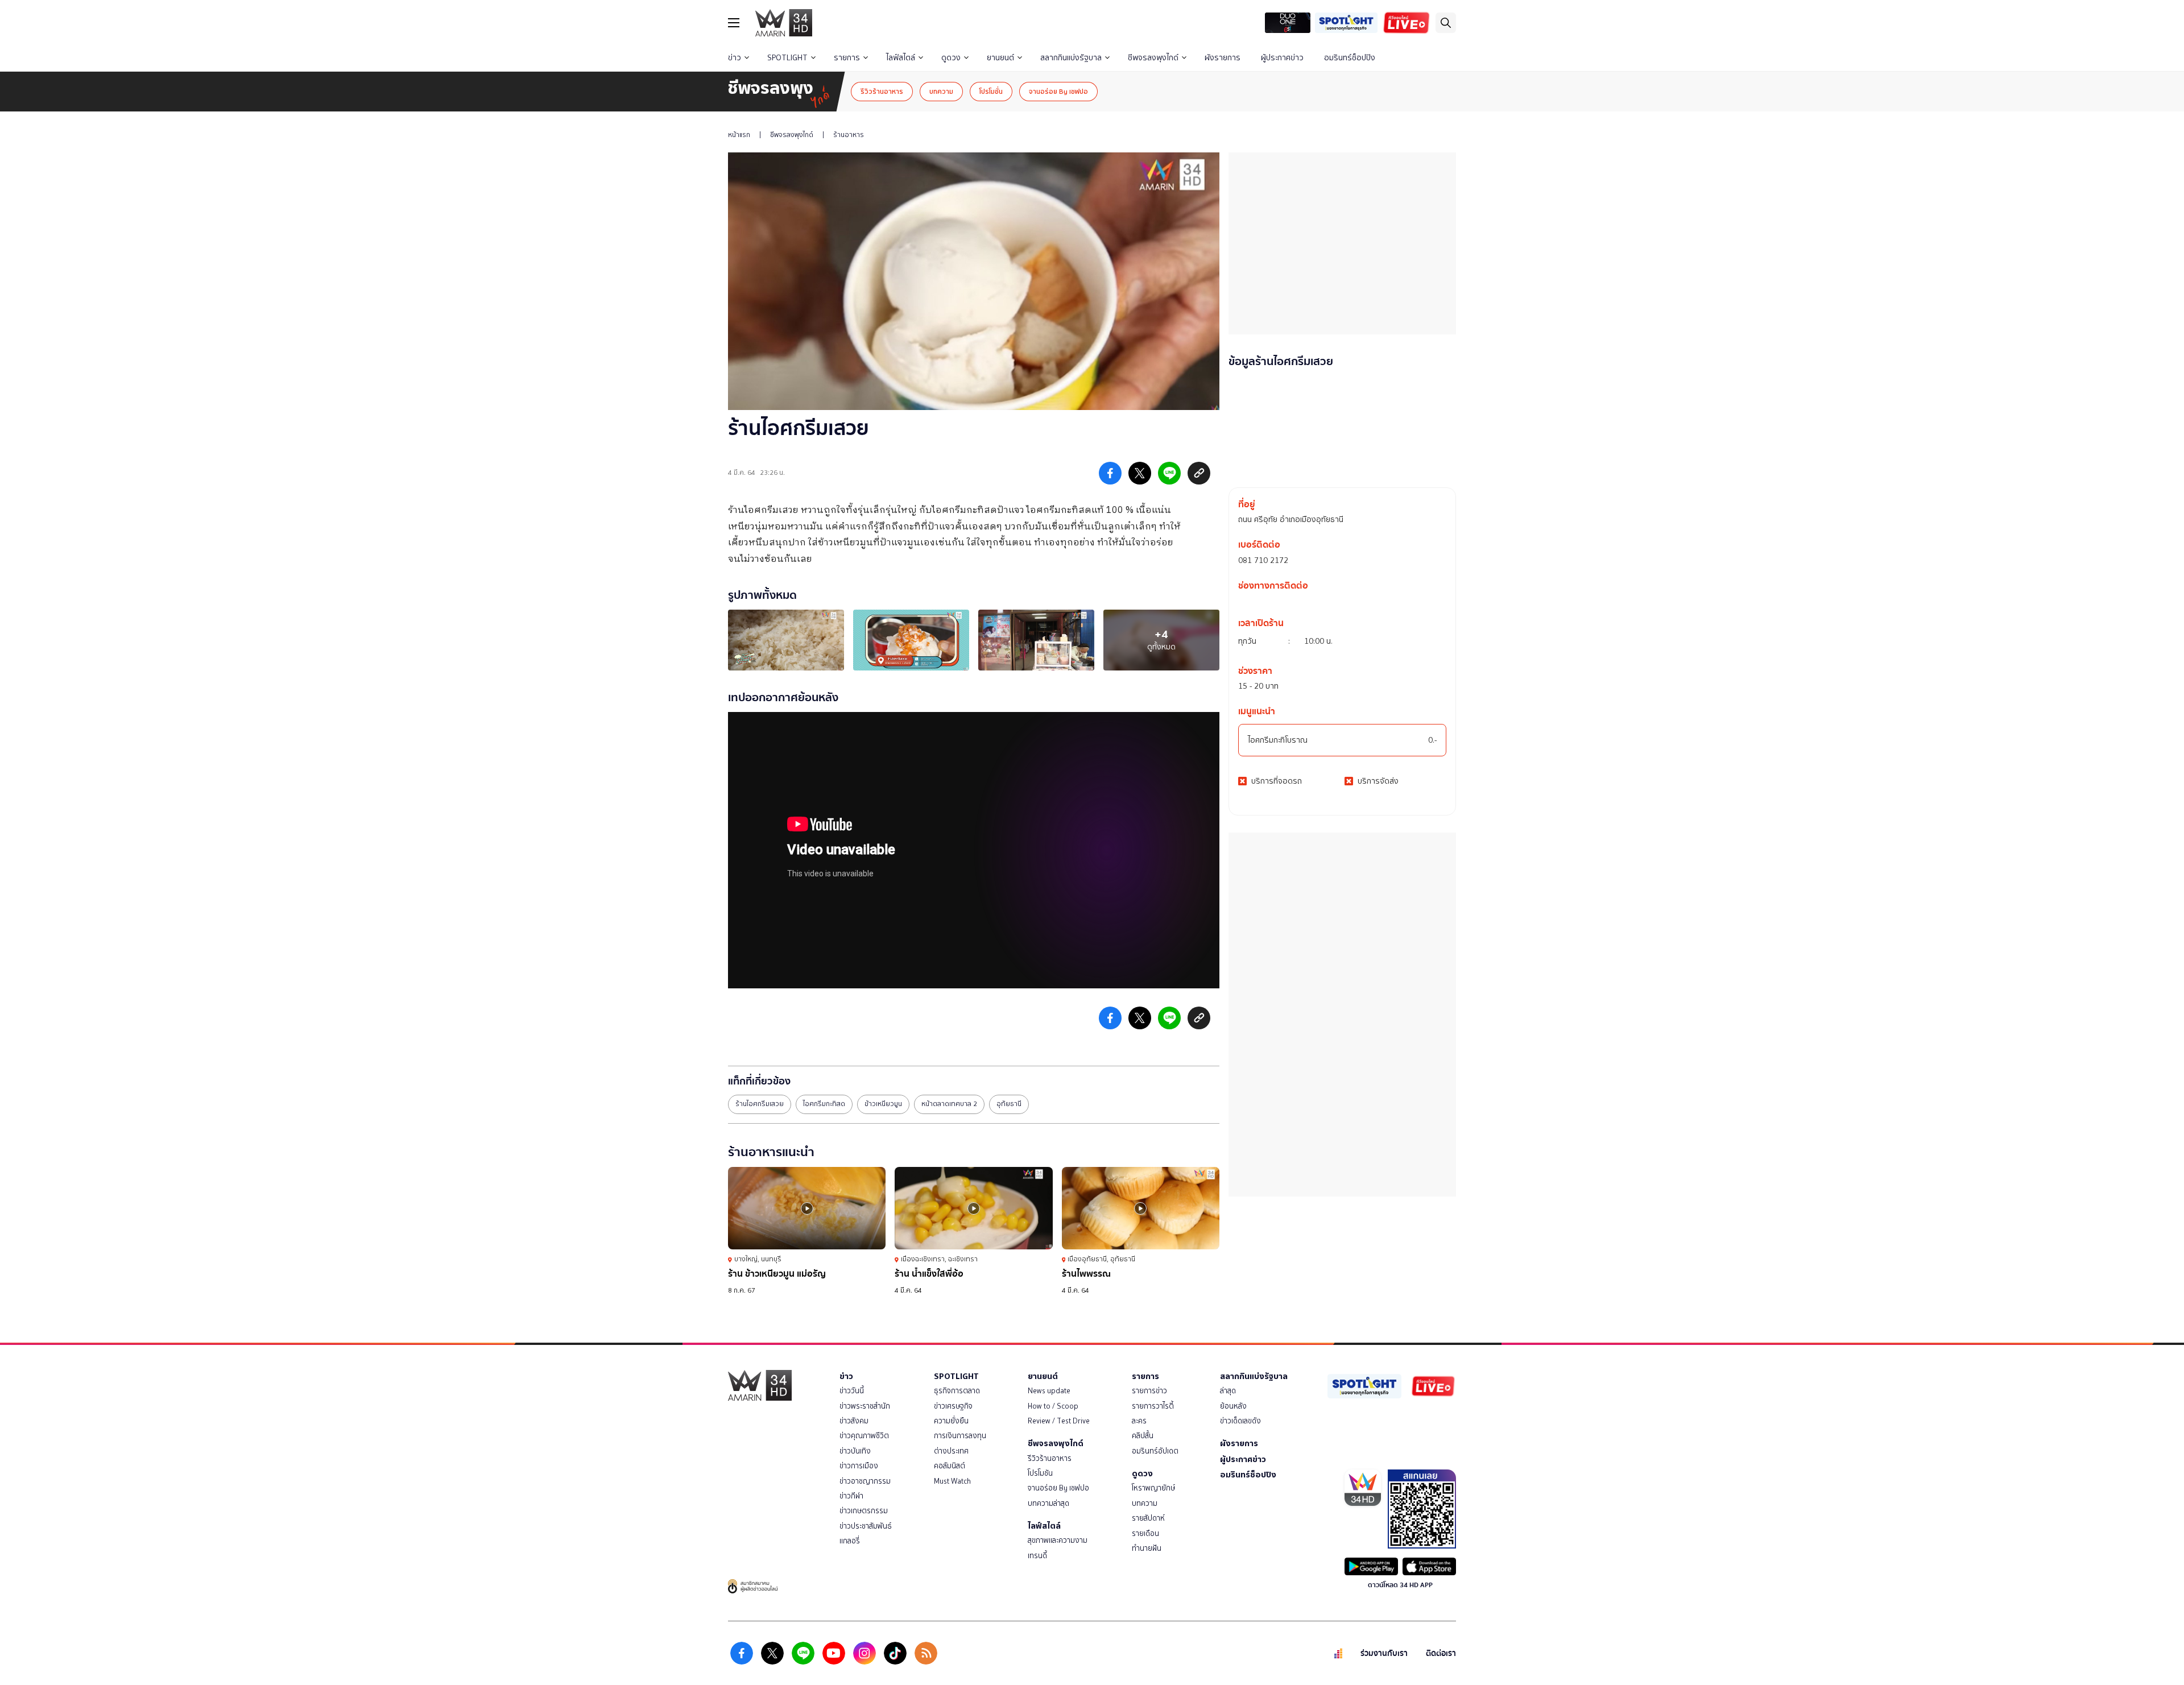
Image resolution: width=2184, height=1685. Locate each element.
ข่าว (735, 58)
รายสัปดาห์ (1148, 1518)
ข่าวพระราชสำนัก (865, 1406)
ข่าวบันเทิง (855, 1451)
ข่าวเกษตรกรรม (864, 1511)
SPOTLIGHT (787, 58)
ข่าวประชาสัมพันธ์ (866, 1526)
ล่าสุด (1228, 1391)
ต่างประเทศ (951, 1451)
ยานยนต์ (1000, 58)
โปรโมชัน (1040, 1473)
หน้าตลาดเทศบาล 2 (949, 1104)
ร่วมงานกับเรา (1384, 1653)
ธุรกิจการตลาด (957, 1391)
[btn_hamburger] (734, 23)
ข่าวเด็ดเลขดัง (1240, 1421)
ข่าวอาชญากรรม (865, 1481)
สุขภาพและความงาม (1058, 1540)
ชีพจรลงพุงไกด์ (1153, 58)
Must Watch (952, 1481)
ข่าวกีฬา (851, 1496)
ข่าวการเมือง (859, 1466)
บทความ (941, 91)
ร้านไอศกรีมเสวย (760, 1104)
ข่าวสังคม (854, 1421)
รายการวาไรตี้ (1153, 1406)
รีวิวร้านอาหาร (882, 91)
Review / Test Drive (1059, 1421)
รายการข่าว (1149, 1391)
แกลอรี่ (850, 1541)
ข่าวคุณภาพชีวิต (864, 1436)
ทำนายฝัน (1147, 1548)
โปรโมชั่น (991, 91)
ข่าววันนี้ (852, 1391)
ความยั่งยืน (951, 1421)
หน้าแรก (739, 135)
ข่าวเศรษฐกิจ (953, 1406)
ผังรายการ (1223, 58)
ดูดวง (951, 58)
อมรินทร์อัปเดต (1155, 1451)
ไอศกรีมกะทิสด (824, 1104)
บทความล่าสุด (1048, 1503)
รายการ (847, 58)
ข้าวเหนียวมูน (883, 1104)
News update (1049, 1391)
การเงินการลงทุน (960, 1436)
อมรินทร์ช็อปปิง (1350, 58)
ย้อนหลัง (1233, 1406)
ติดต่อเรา (1441, 1653)
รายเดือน (1145, 1533)
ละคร (1139, 1421)
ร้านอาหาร (849, 135)
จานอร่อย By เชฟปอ (1058, 91)
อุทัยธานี (1009, 1104)
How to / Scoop (1053, 1406)
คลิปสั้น (1143, 1436)
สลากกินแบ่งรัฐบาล (1071, 58)
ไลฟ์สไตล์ (901, 58)
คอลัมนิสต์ (950, 1466)
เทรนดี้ (1037, 1556)
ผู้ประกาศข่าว (1282, 58)
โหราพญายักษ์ (1153, 1488)
